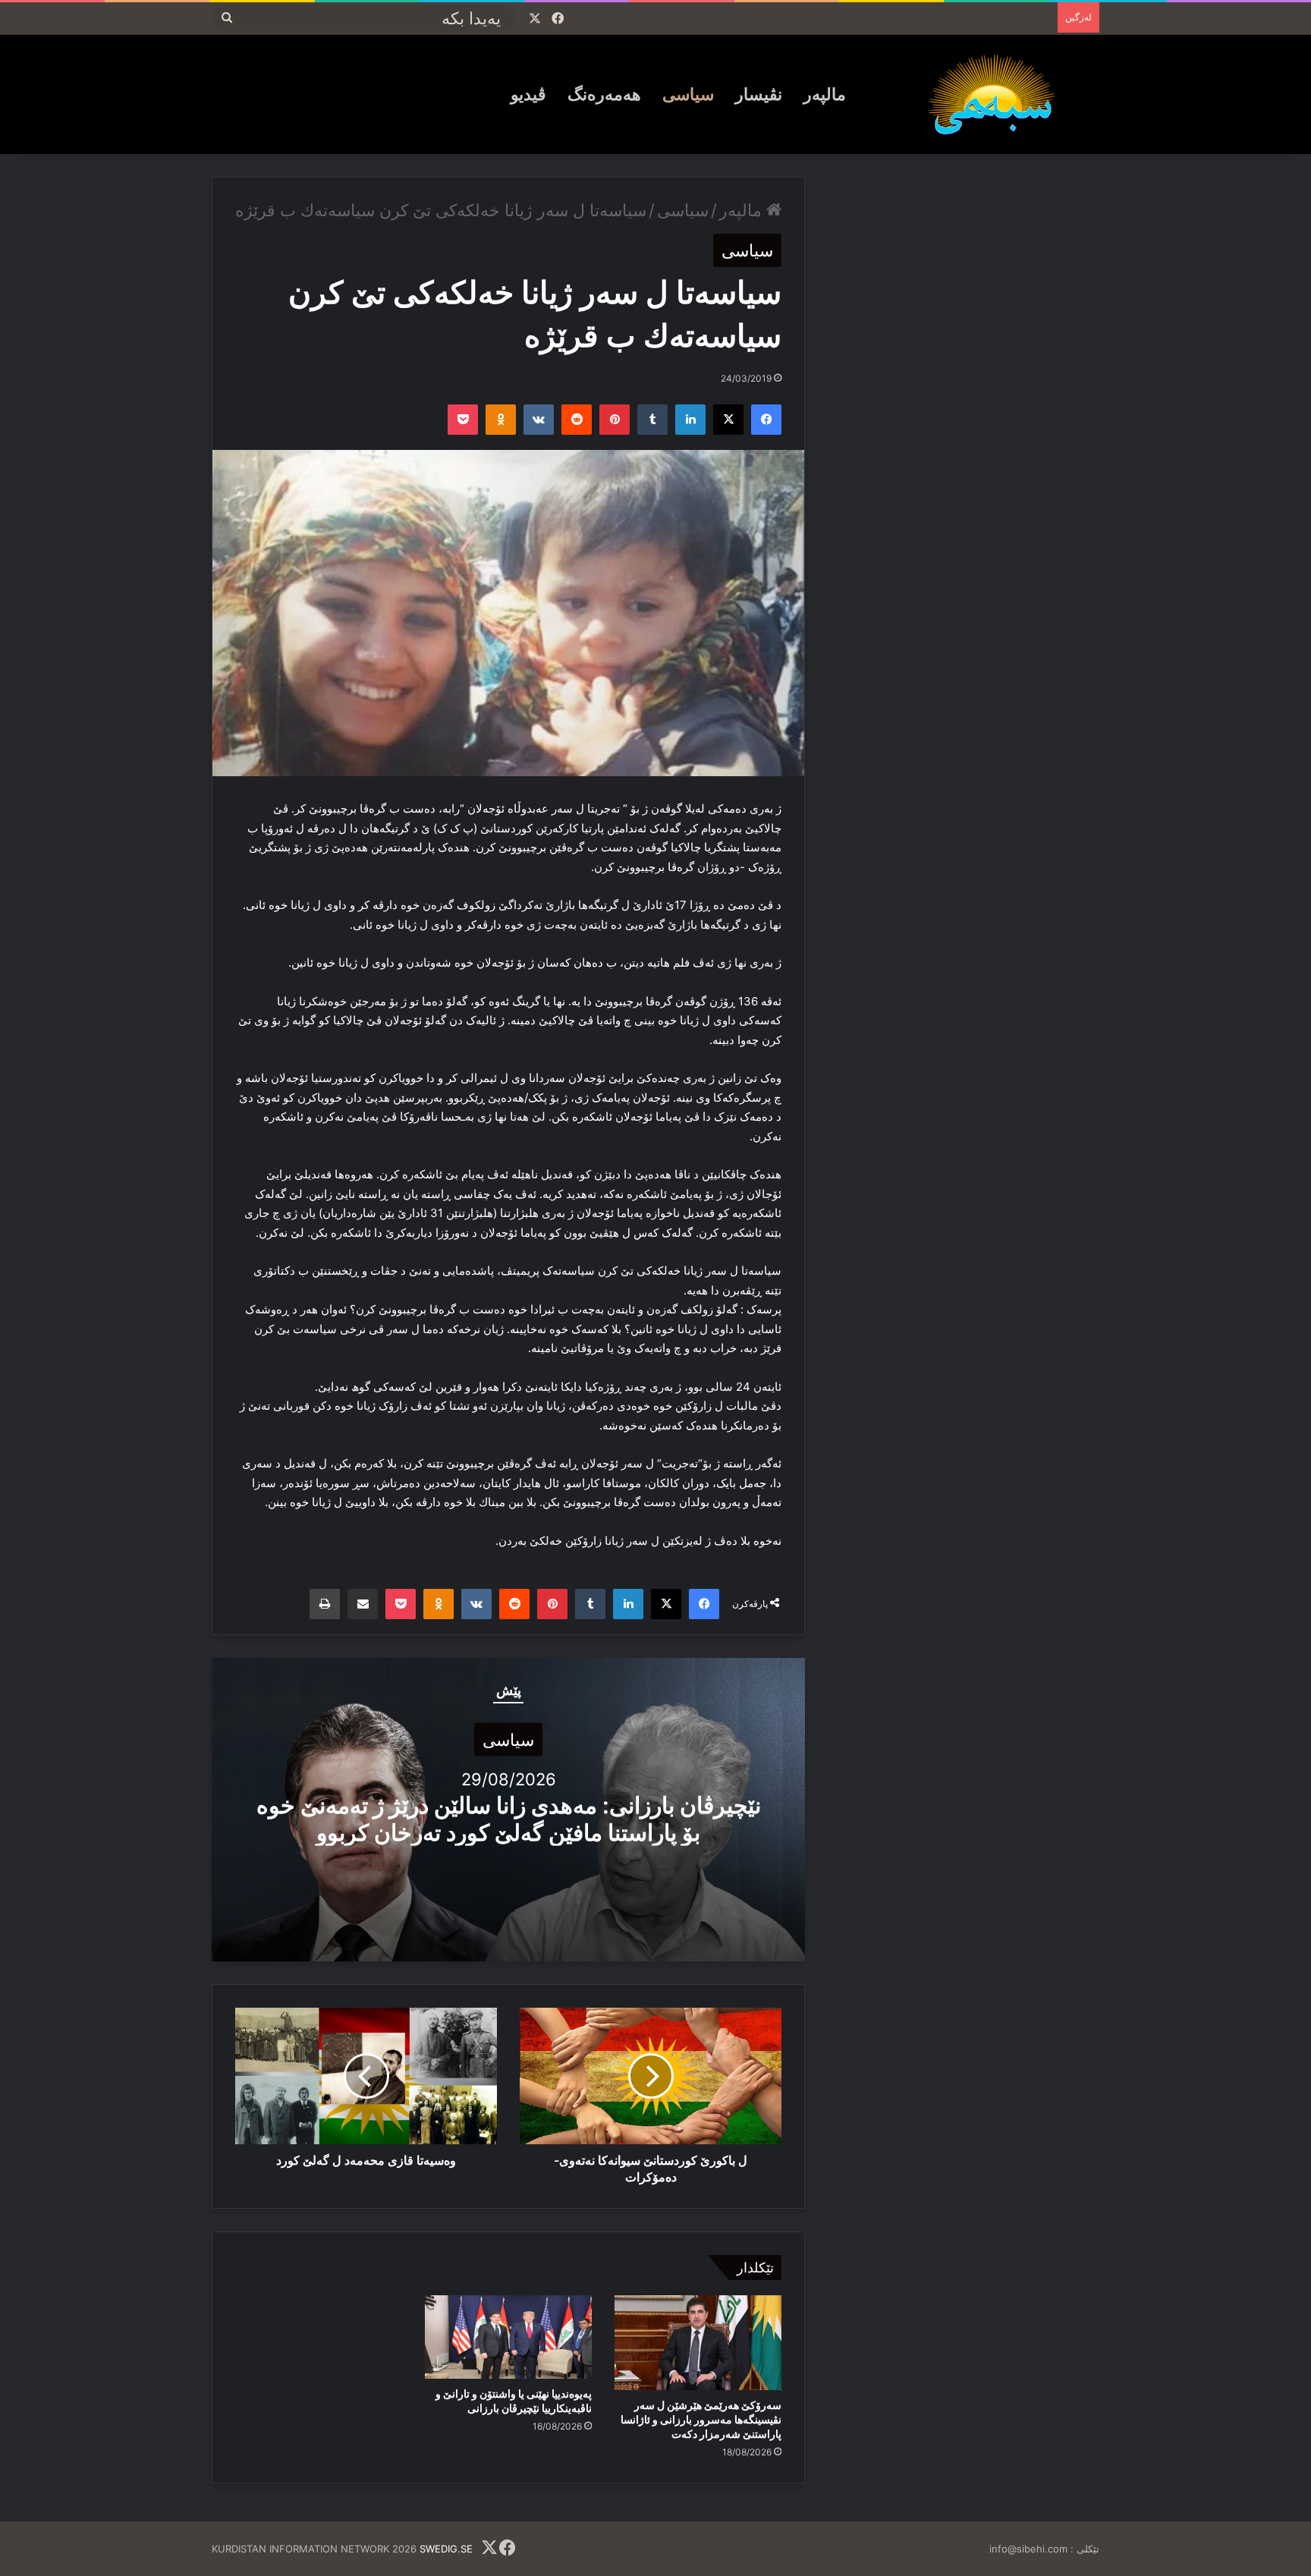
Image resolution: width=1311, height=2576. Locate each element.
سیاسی (688, 94)
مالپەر (825, 94)
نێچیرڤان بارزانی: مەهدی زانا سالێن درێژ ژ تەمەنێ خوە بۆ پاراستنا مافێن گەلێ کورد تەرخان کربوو (509, 1819)
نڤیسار (759, 94)
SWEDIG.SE (446, 2549)
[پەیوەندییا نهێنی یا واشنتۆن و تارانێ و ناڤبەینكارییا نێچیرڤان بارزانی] (508, 2337)
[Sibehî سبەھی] (998, 94)
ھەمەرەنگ (604, 94)
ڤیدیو (528, 94)
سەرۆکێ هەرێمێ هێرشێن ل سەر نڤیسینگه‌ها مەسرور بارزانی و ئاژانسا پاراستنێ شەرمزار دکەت (701, 2419)
